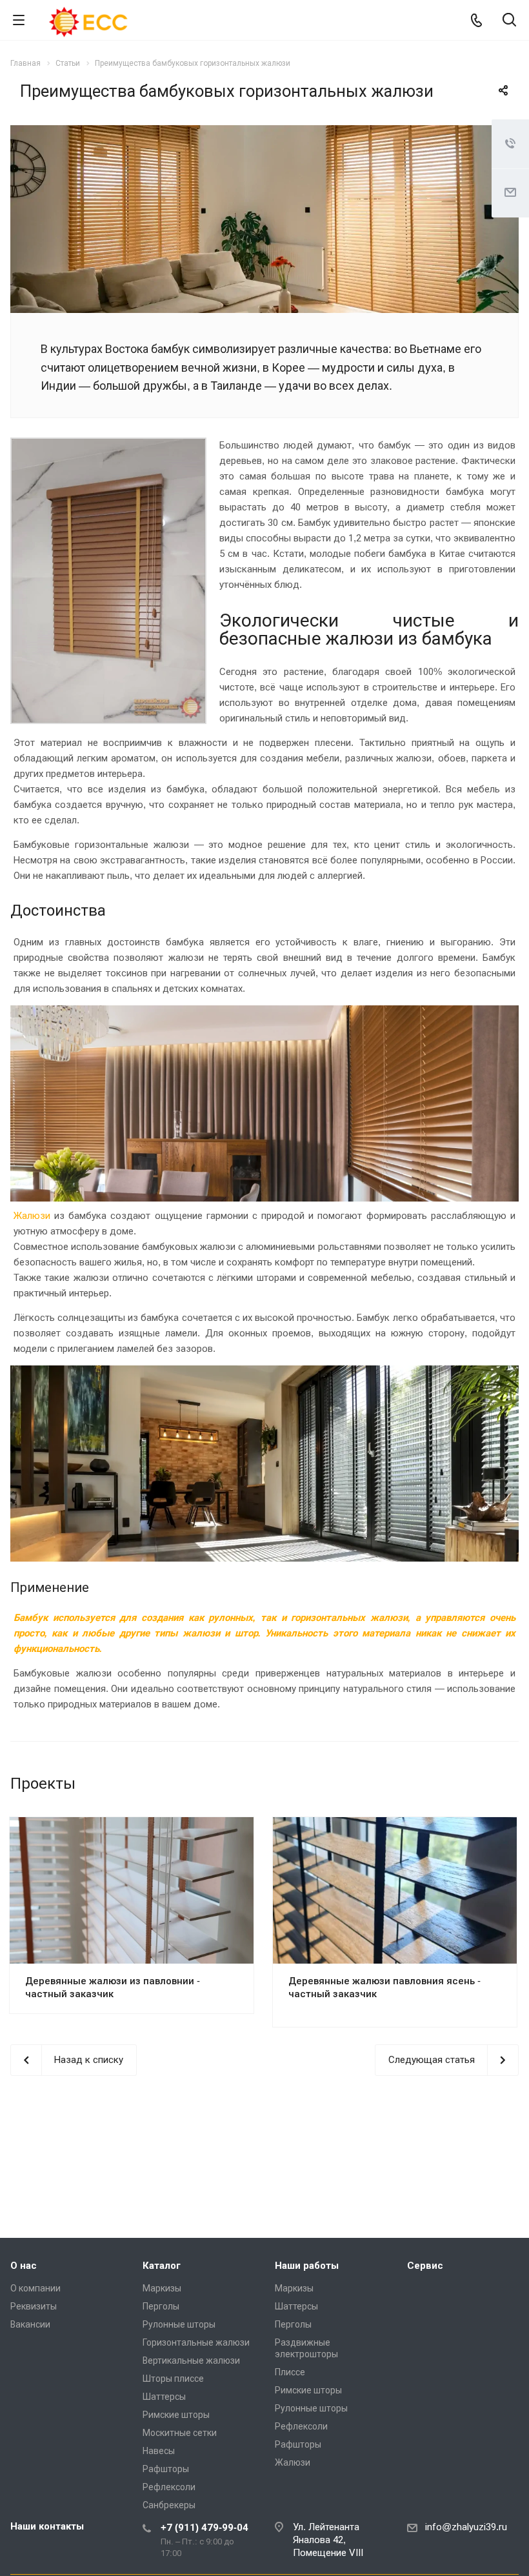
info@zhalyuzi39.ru (466, 2527)
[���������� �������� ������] (490, 2209)
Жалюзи (32, 1216)
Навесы (159, 2451)
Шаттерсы (164, 2397)
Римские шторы (176, 2415)
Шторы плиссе (173, 2379)
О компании (35, 2288)
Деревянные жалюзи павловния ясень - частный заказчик (384, 1987)
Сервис (425, 2266)
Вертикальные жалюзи (191, 2360)
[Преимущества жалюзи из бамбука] (264, 133)
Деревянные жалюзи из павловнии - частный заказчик (113, 1987)
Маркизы (162, 2288)
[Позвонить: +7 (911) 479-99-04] (476, 20)
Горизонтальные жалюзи (196, 2342)
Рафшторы (166, 2469)
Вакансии (30, 2324)
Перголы (161, 2306)
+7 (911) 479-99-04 (205, 2528)
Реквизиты (34, 2306)
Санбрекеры (169, 2505)
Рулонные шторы (179, 2324)
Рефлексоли (169, 2487)
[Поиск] (509, 21)
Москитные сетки (180, 2433)
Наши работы (307, 2266)
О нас (24, 2266)
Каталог (162, 2266)
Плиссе (290, 2372)
